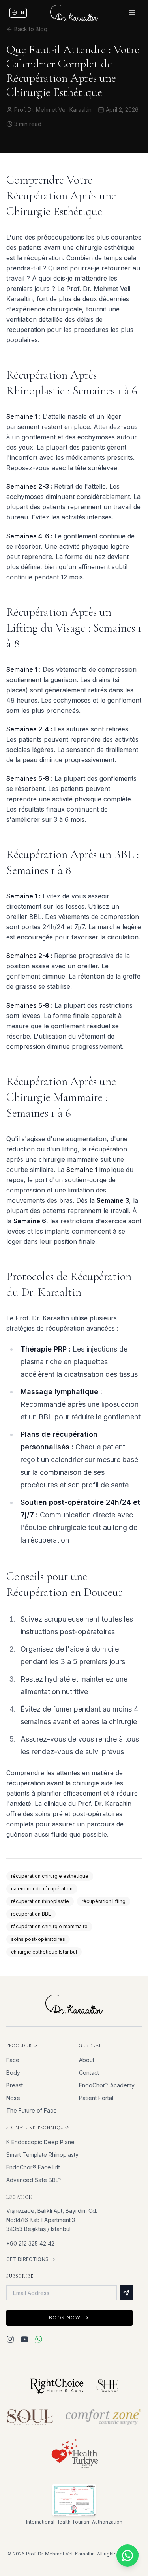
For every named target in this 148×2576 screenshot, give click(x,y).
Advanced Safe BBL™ (34, 2180)
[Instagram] (10, 2339)
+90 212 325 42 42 (30, 2243)
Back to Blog (31, 29)
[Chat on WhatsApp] (127, 2555)
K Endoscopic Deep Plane (40, 2142)
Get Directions (27, 2259)
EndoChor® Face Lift (33, 2167)
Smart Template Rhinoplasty (42, 2155)
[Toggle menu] (132, 13)
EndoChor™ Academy (107, 2085)
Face (13, 2060)
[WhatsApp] (39, 2339)
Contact (89, 2073)
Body (13, 2073)
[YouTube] (24, 2339)
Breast (15, 2085)
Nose (13, 2098)
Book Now (65, 2318)
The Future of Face (32, 2110)
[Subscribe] (126, 2293)
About (87, 2060)
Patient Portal (96, 2098)
